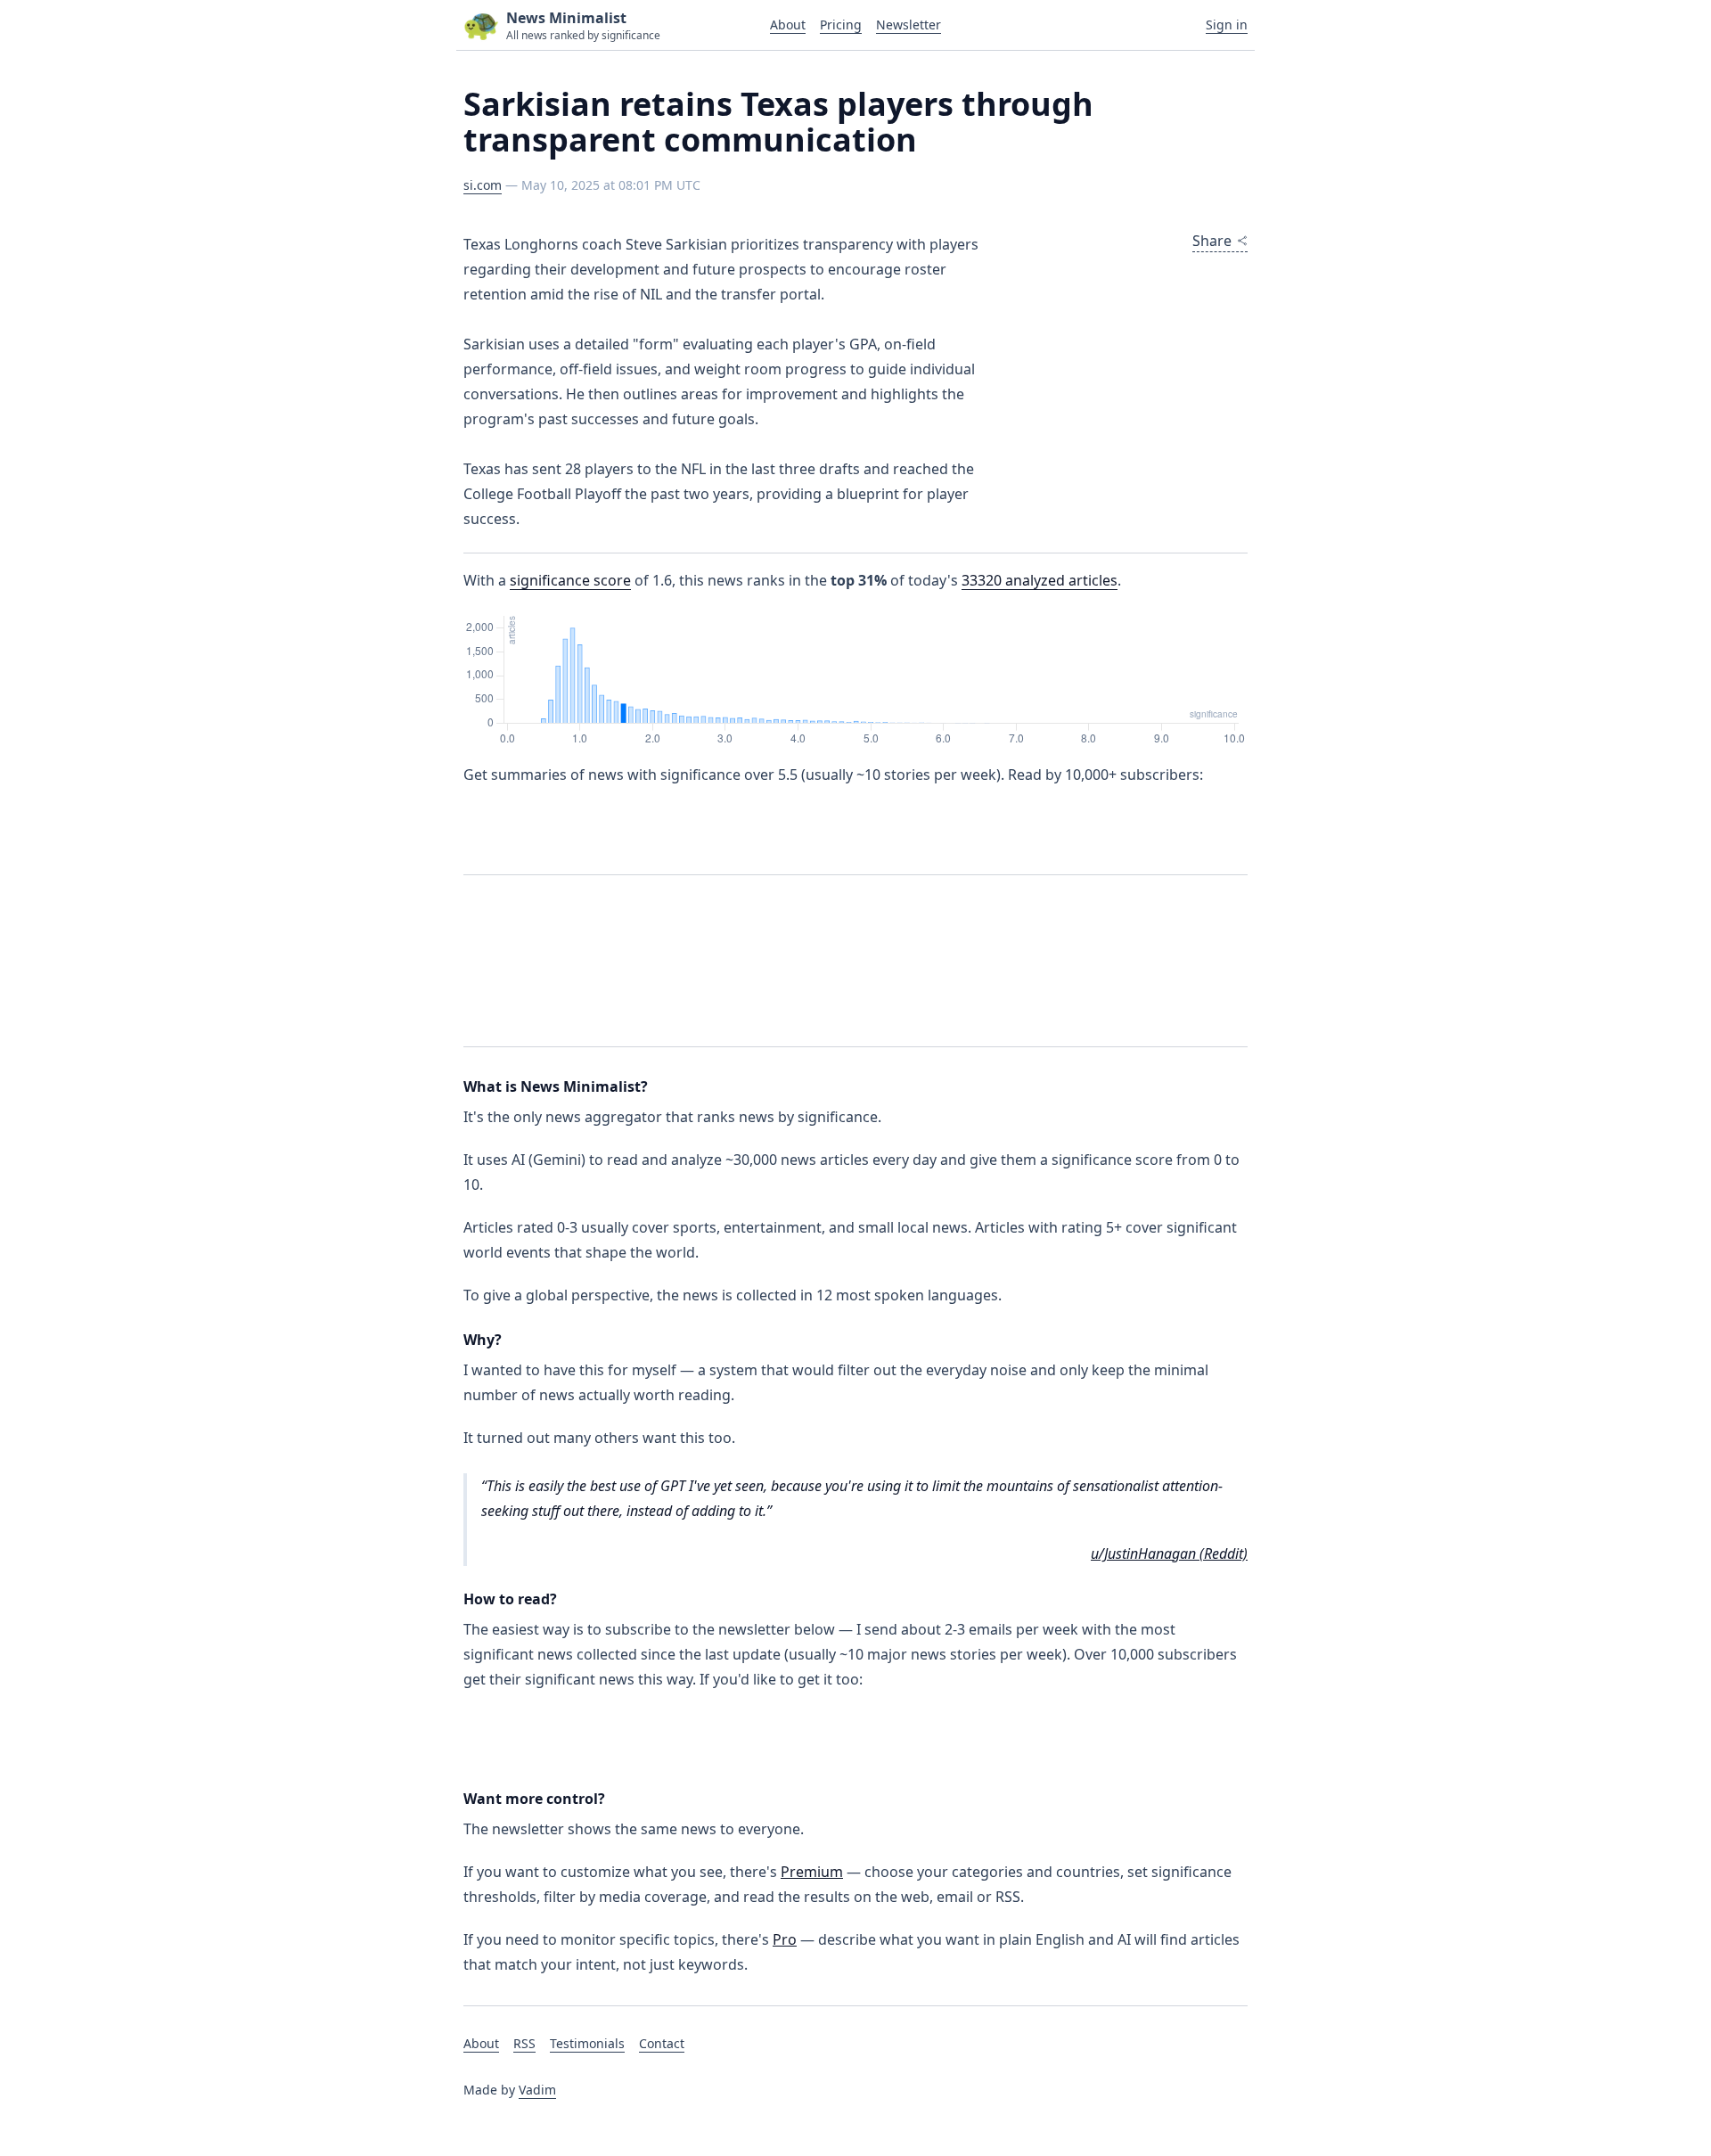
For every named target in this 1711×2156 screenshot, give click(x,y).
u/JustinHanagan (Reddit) (1169, 1553)
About (788, 25)
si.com (483, 185)
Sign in (1227, 25)
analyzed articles (1040, 580)
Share (1212, 241)
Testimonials (587, 2043)
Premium (812, 1872)
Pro (785, 1939)
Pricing (841, 25)
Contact (662, 2043)
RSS (524, 2043)
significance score (570, 580)
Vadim (537, 2090)
